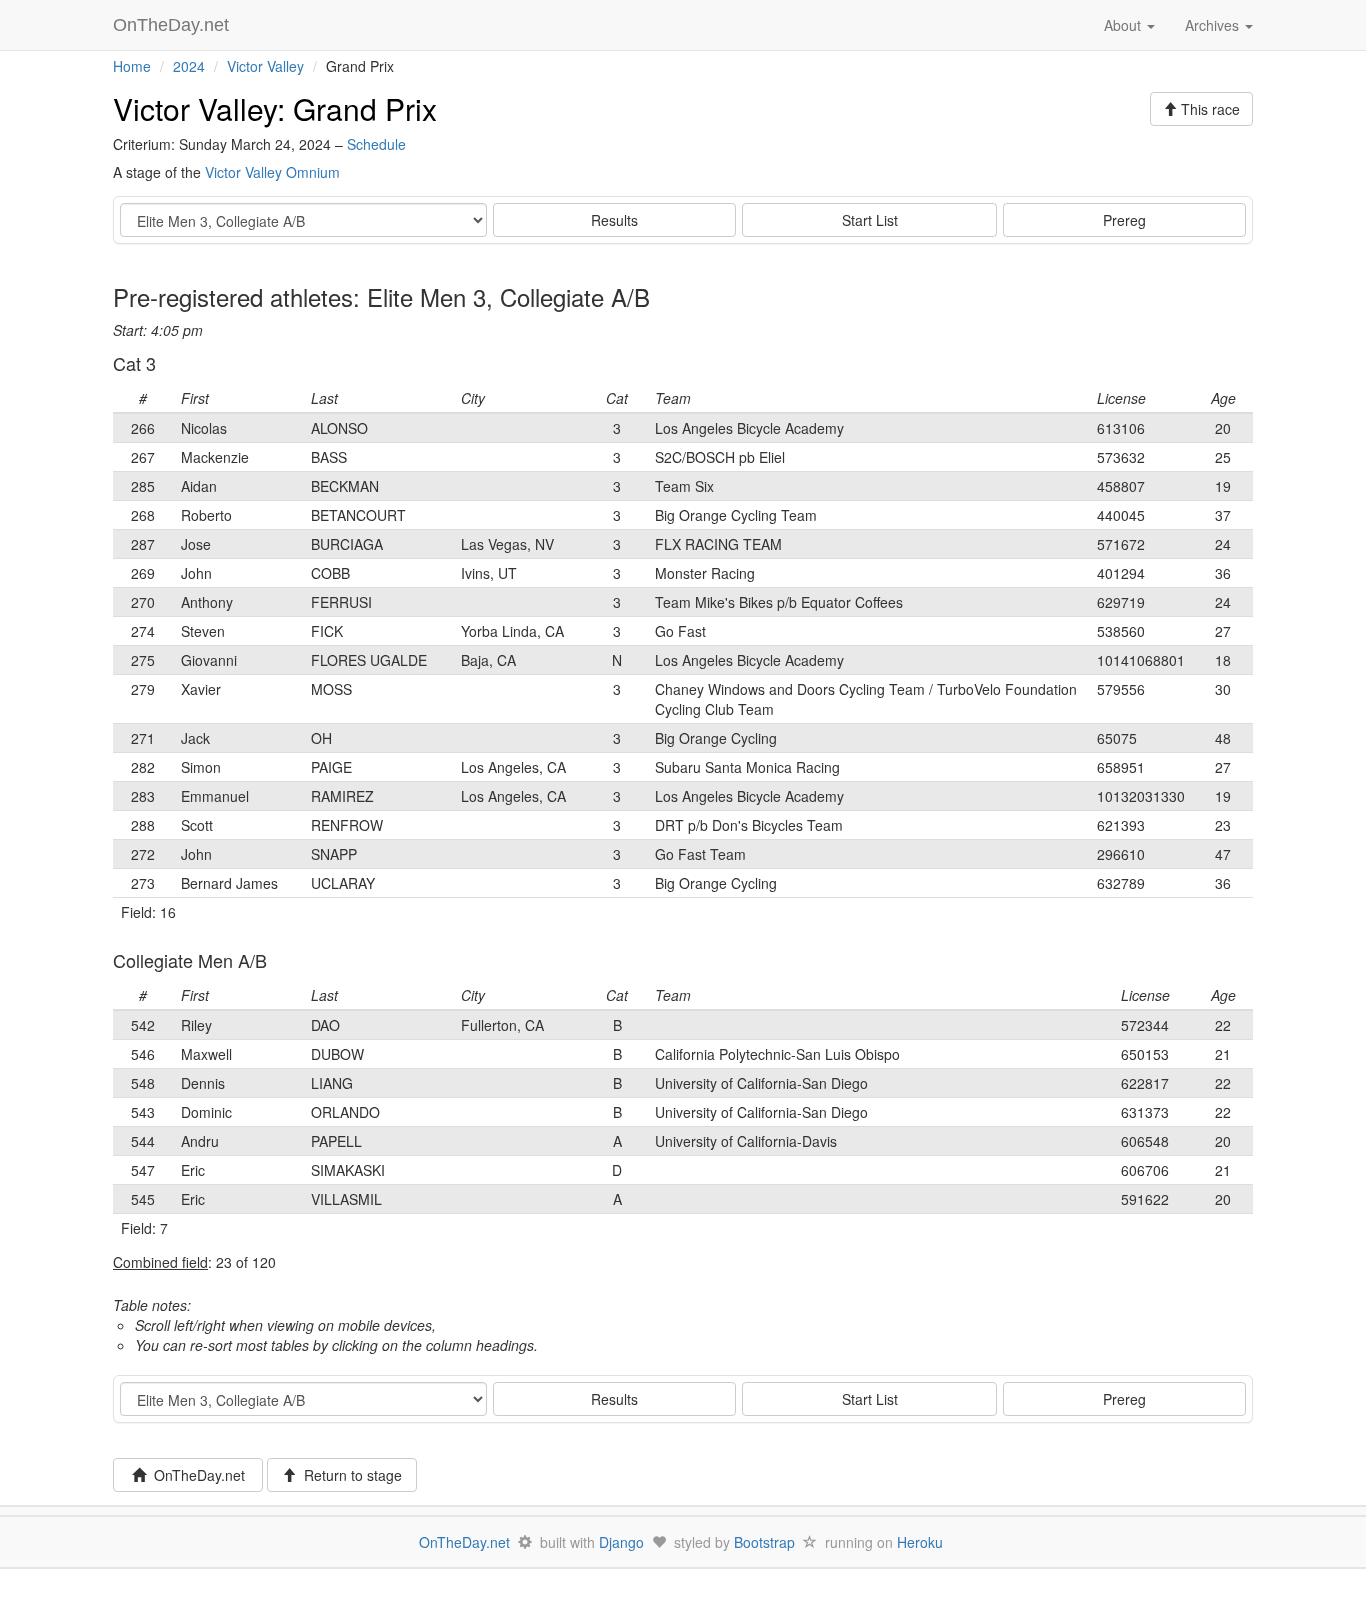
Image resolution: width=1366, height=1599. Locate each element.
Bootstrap (764, 1542)
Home (132, 66)
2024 (189, 66)
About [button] (1124, 25)
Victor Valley (265, 66)
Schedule (376, 144)
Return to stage (349, 1475)
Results (614, 220)
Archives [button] (1214, 25)
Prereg (1124, 220)
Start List (870, 220)
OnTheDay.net (173, 25)
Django (621, 1542)
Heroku (920, 1542)
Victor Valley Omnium (272, 172)
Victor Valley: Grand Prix (275, 108)
